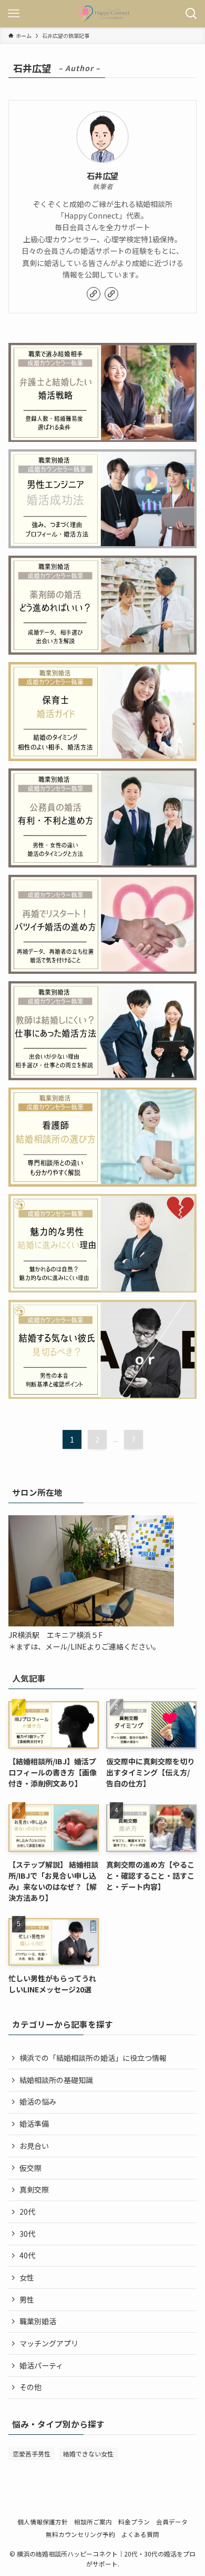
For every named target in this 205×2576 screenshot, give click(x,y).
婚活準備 (34, 2124)
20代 (27, 2212)
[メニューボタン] (14, 14)
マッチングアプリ (49, 2343)
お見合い (34, 2146)
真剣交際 (34, 2189)
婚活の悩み (38, 2101)
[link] (94, 294)
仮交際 (30, 2168)
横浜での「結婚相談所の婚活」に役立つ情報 (93, 2058)
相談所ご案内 (93, 2521)
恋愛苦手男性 (32, 2454)
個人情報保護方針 (43, 2521)
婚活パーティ (41, 2365)
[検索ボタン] (191, 14)
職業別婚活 (38, 2321)
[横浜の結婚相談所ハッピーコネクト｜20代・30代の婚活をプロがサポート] (102, 14)
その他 (30, 2387)
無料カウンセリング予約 (80, 2534)
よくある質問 (140, 2534)
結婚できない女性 (88, 2454)
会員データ (172, 2521)
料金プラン (134, 2521)
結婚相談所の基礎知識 (56, 2080)
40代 (27, 2255)
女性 (27, 2277)
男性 (27, 2299)
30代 (27, 2234)
